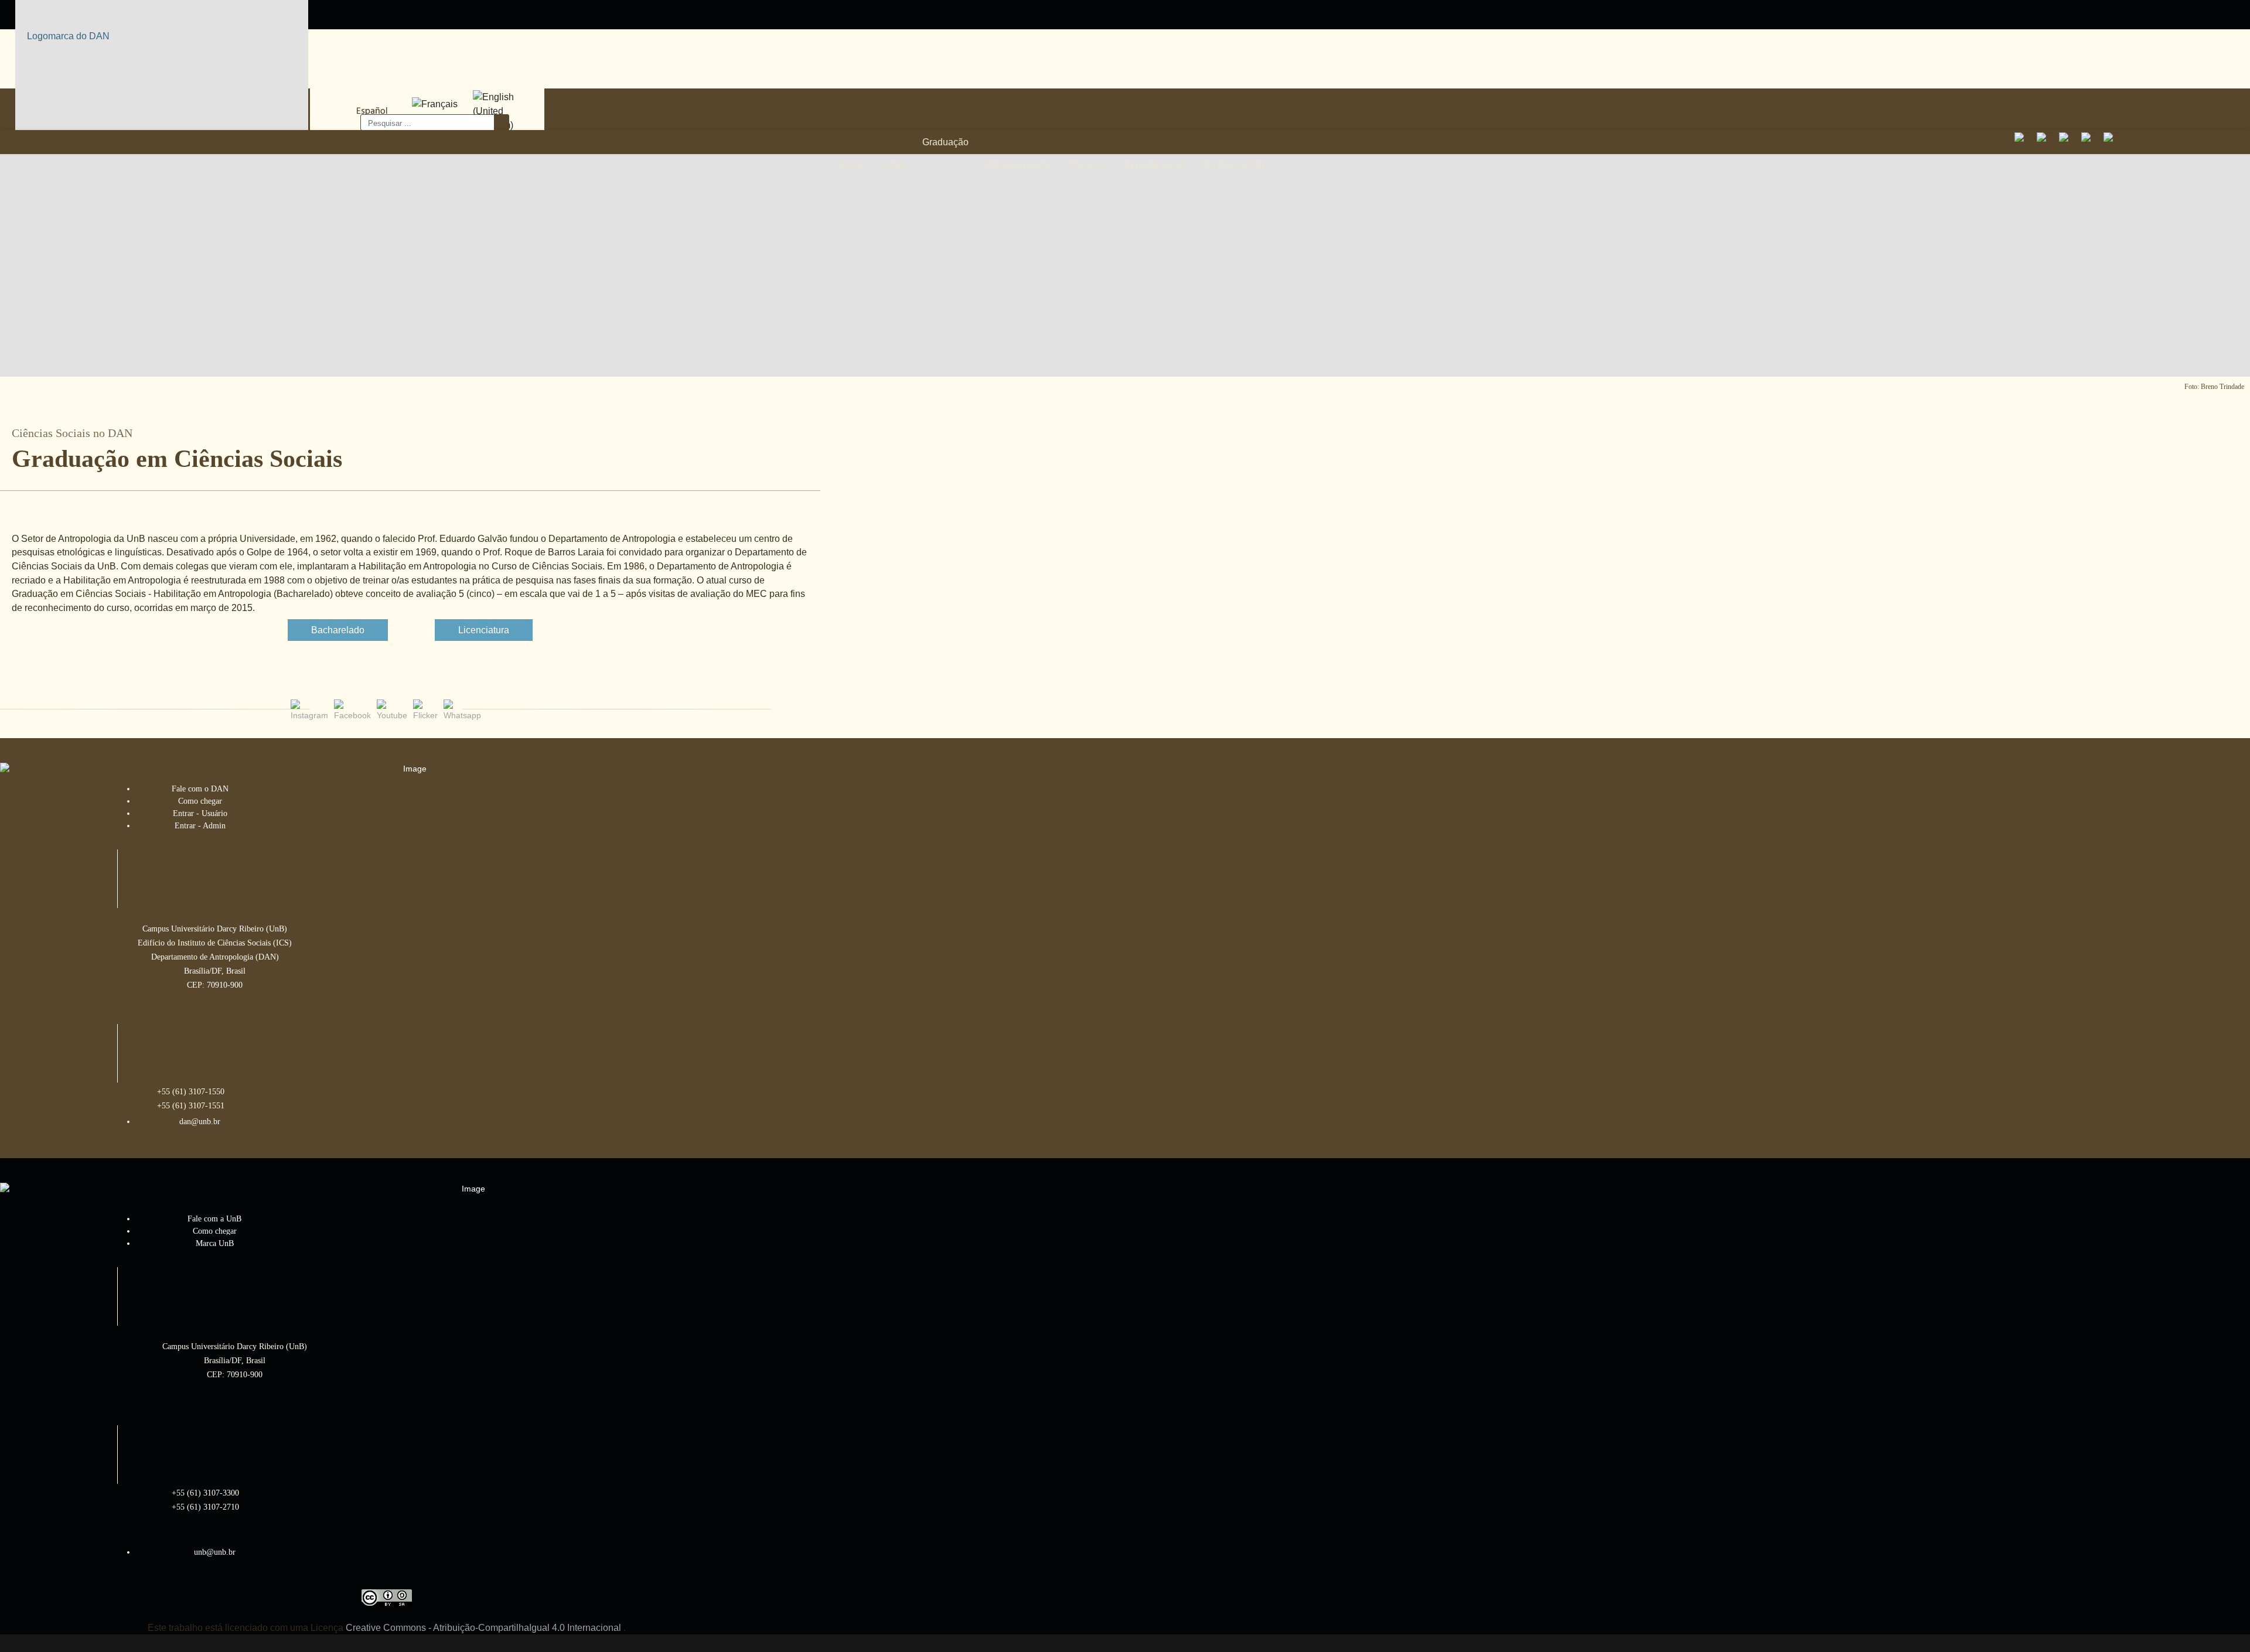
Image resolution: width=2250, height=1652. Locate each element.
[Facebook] (2046, 141)
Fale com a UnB (214, 1219)
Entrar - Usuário (200, 813)
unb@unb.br (215, 1552)
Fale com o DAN (200, 789)
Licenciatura (484, 630)
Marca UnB (215, 1243)
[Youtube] (2068, 141)
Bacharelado (338, 630)
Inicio (851, 165)
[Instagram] (2023, 141)
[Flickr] (2090, 141)
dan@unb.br (200, 1122)
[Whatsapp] (2112, 141)
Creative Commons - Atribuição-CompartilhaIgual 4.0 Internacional (483, 1628)
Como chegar (200, 801)
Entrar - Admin (200, 826)
